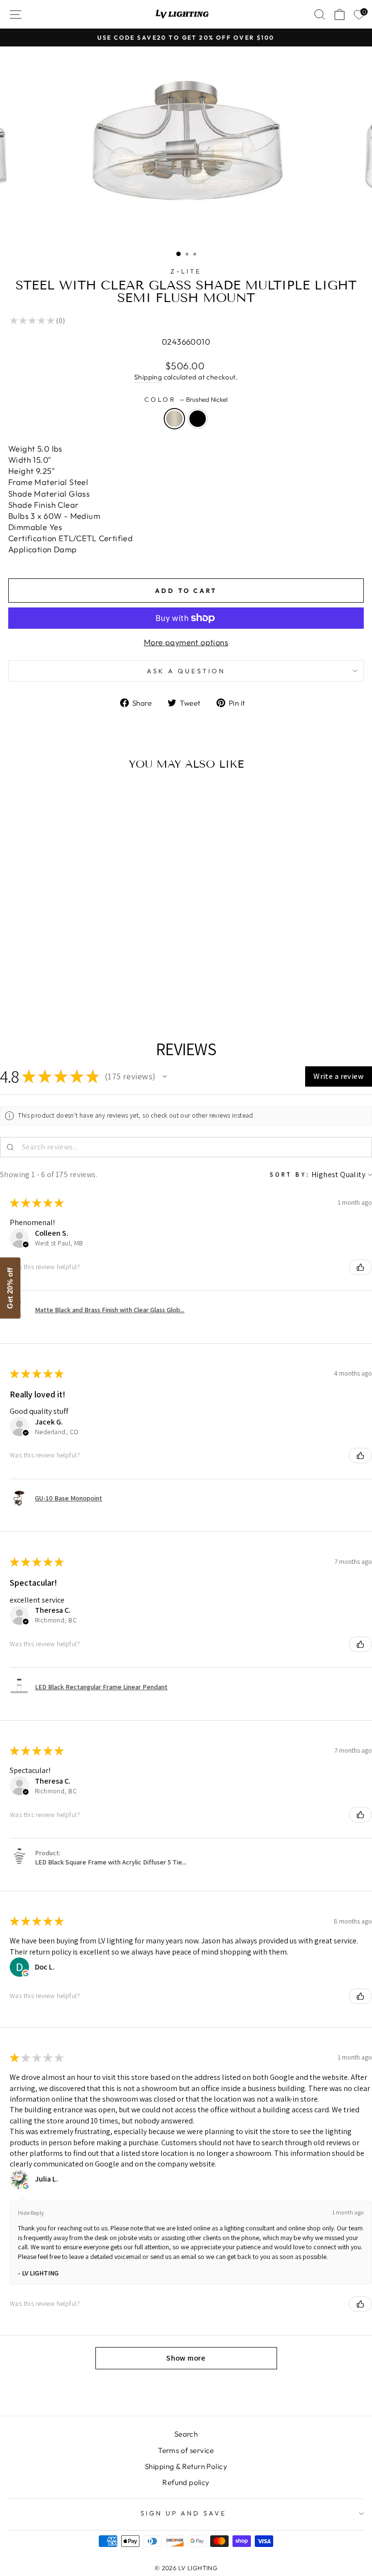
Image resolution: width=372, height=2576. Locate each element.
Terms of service (186, 2450)
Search (186, 2434)
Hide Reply (31, 2213)
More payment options (186, 642)
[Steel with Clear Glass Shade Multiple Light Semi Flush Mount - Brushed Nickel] (71, 980)
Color (186, 399)
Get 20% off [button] (10, 1288)
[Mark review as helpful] (360, 1267)
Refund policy (186, 2482)
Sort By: (290, 1174)
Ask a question (186, 671)
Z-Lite (186, 271)
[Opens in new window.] (26, 1973)
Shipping (148, 377)
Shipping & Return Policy (186, 2466)
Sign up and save (184, 2513)
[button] (165, 1076)
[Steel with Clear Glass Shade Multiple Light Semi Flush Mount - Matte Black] (82, 980)
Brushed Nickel (174, 419)
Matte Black (198, 419)
